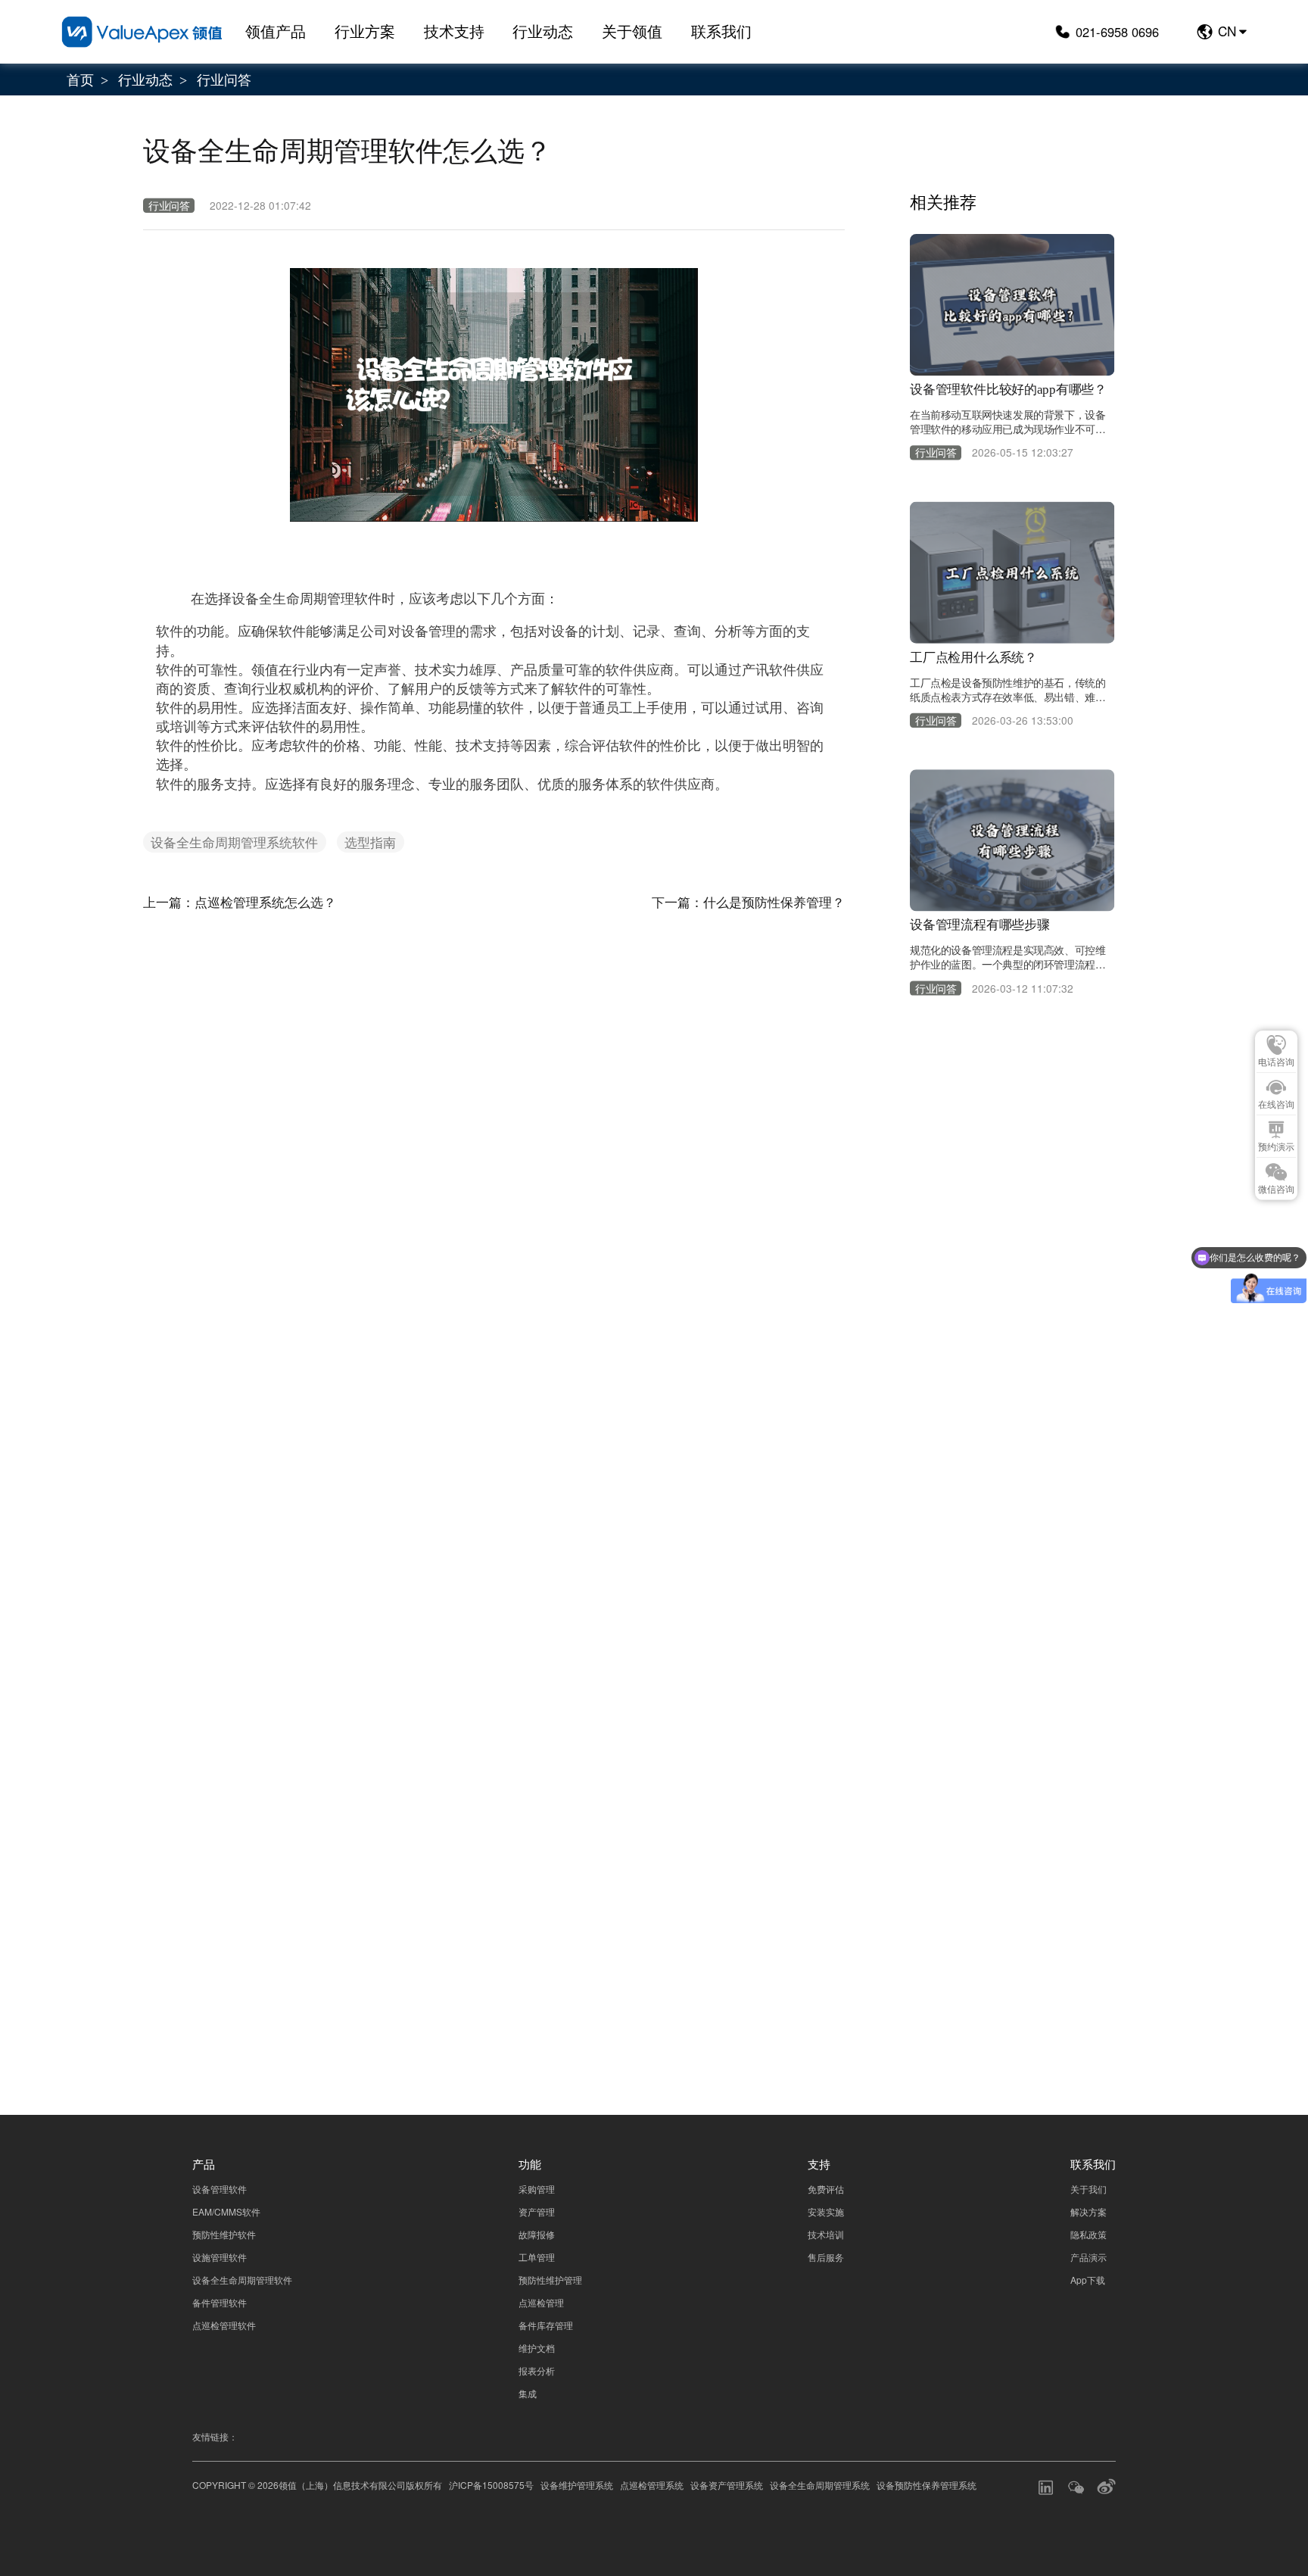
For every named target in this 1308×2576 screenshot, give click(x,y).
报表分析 (537, 2370)
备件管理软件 (220, 2302)
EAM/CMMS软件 (226, 2211)
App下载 (1088, 2280)
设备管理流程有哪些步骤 (980, 925)
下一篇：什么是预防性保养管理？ (748, 901)
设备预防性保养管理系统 (926, 2485)
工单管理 (537, 2257)
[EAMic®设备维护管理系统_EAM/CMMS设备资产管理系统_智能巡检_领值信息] (142, 31)
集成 (528, 2393)
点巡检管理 (541, 2302)
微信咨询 (1276, 1190)
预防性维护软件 (224, 2234)
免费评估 (826, 2189)
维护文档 (537, 2348)
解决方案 (1088, 2211)
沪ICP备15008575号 (491, 2485)
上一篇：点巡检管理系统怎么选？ (240, 901)
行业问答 (224, 79)
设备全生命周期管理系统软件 (234, 842)
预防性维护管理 (550, 2280)
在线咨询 (1276, 1105)
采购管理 (537, 2189)
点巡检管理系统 (652, 2485)
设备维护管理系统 (577, 2485)
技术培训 (826, 2234)
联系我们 (721, 31)
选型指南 (370, 842)
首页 (80, 79)
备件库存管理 (546, 2325)
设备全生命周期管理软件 (242, 2280)
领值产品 (276, 31)
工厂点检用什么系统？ (973, 658)
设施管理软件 (220, 2257)
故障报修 (537, 2234)
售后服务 (826, 2257)
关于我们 (1088, 2189)
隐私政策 (1066, 1918)
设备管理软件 (220, 2189)
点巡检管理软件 (224, 2325)
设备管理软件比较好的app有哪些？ (1008, 390)
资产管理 (537, 2211)
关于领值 (632, 31)
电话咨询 (1276, 1062)
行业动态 (543, 31)
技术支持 (454, 31)
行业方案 (365, 31)
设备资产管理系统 (727, 2485)
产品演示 (1088, 2257)
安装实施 (826, 2211)
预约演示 (1276, 1147)
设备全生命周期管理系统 (820, 2485)
